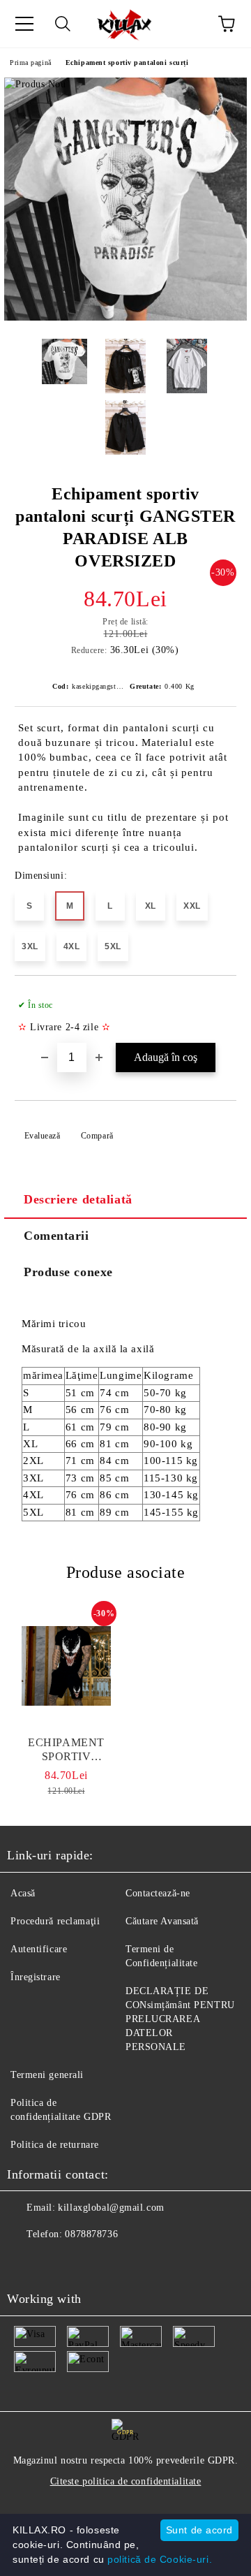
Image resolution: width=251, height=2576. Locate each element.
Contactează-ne (158, 1893)
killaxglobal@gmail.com (111, 2208)
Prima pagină (31, 63)
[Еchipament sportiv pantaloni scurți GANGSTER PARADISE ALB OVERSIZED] (125, 317)
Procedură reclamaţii (55, 1921)
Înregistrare (36, 1977)
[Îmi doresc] (216, 999)
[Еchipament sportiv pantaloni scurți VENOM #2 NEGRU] (66, 1666)
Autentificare (39, 1949)
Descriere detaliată (78, 1199)
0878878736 (91, 2234)
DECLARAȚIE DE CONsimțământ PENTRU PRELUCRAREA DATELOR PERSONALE (180, 2019)
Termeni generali (47, 2075)
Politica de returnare (55, 2145)
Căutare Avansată (162, 1921)
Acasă (23, 1893)
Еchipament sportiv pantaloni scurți (127, 63)
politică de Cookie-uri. (160, 2559)
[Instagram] (56, 2262)
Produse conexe (68, 1272)
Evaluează (43, 1136)
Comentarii (56, 1236)
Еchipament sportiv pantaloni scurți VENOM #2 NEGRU (67, 1750)
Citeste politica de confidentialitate (126, 2481)
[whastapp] (86, 2262)
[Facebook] (25, 2262)
